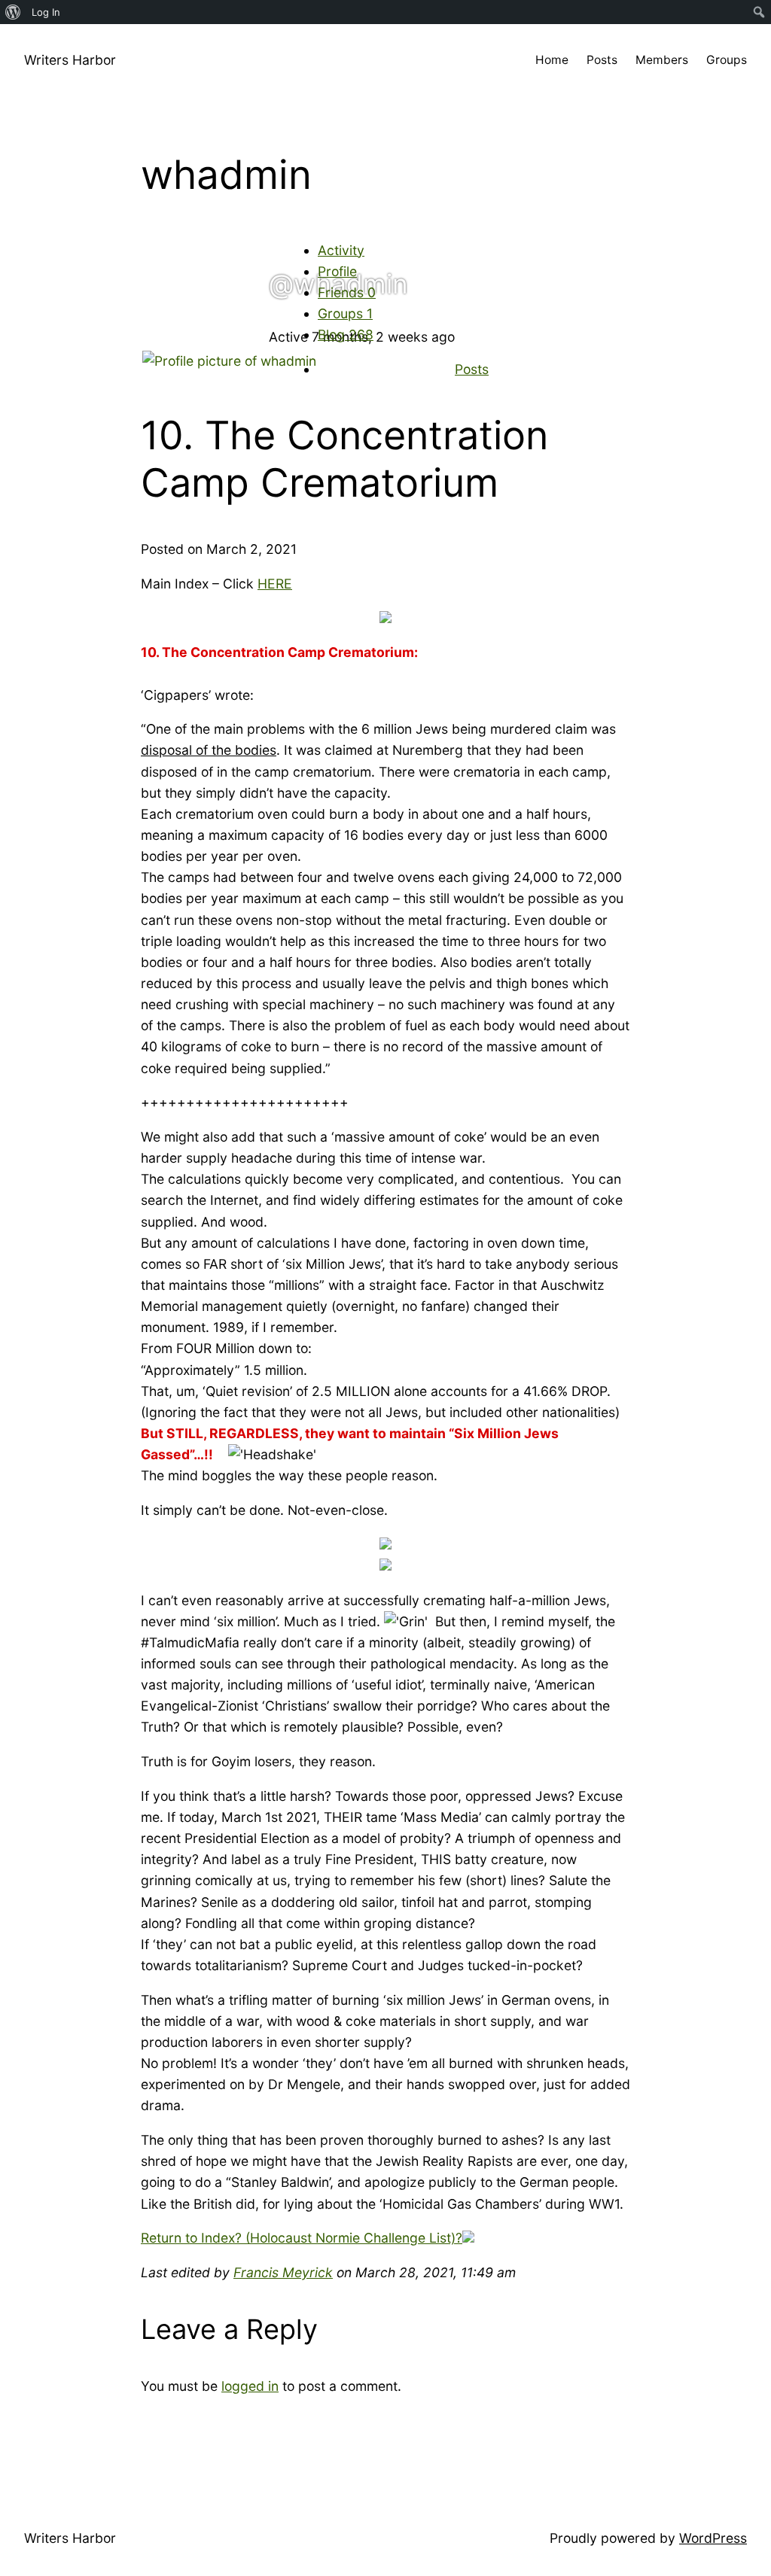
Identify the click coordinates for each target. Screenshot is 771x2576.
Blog (346, 335)
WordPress (713, 2538)
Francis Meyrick (283, 2272)
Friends (347, 292)
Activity (341, 250)
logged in (250, 2386)
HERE (275, 584)
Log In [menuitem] (46, 12)
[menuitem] (13, 12)
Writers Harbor (70, 60)
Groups (345, 313)
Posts (472, 369)
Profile (337, 271)
